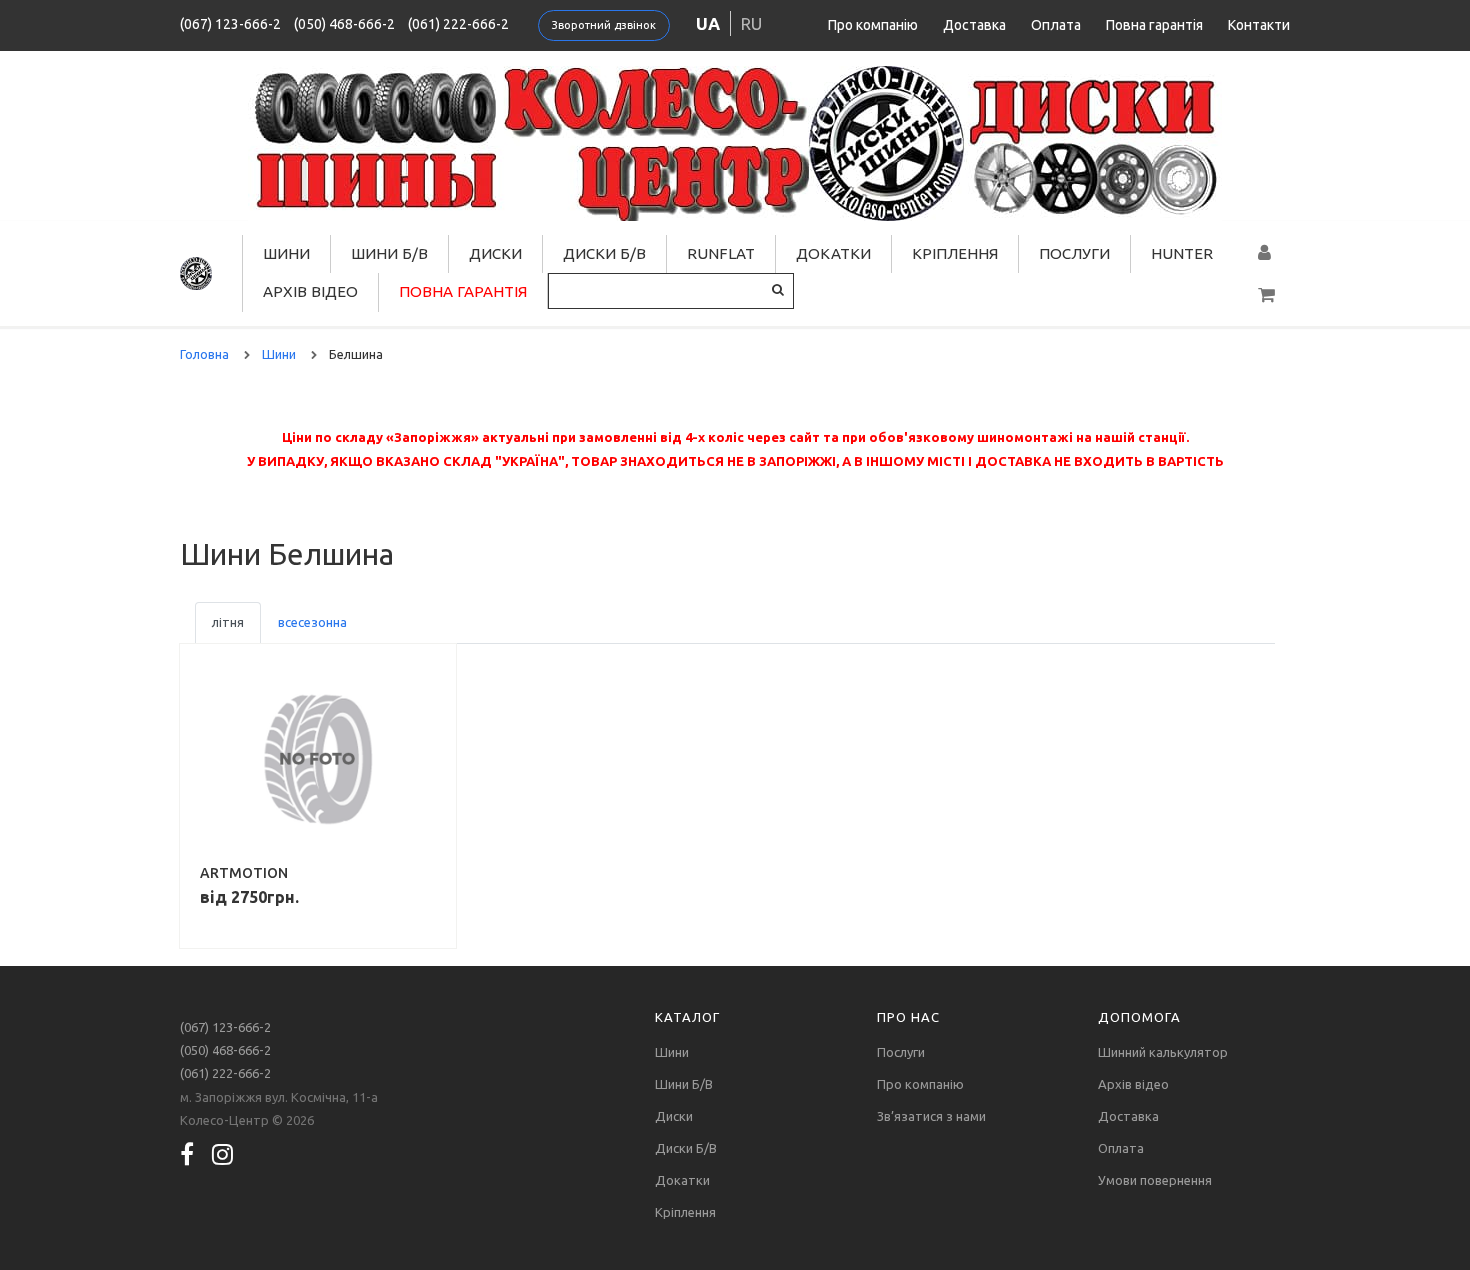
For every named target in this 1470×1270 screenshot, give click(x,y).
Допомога (1139, 1017)
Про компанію (873, 25)
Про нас (908, 1017)
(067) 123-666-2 (230, 24)
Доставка (974, 25)
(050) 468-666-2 (344, 24)
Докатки (833, 253)
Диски (495, 253)
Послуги (1074, 253)
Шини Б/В (389, 253)
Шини (286, 253)
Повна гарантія (1154, 25)
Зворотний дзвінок (604, 25)
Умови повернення (1155, 1180)
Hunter (1182, 253)
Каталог (687, 1017)
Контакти (1259, 25)
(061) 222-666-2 (458, 24)
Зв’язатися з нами (931, 1116)
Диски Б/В (604, 253)
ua (708, 23)
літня (228, 622)
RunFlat (721, 253)
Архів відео (310, 291)
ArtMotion (244, 873)
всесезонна (312, 622)
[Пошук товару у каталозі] (778, 289)
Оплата (1056, 25)
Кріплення (955, 253)
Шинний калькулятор (1163, 1052)
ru (751, 23)
